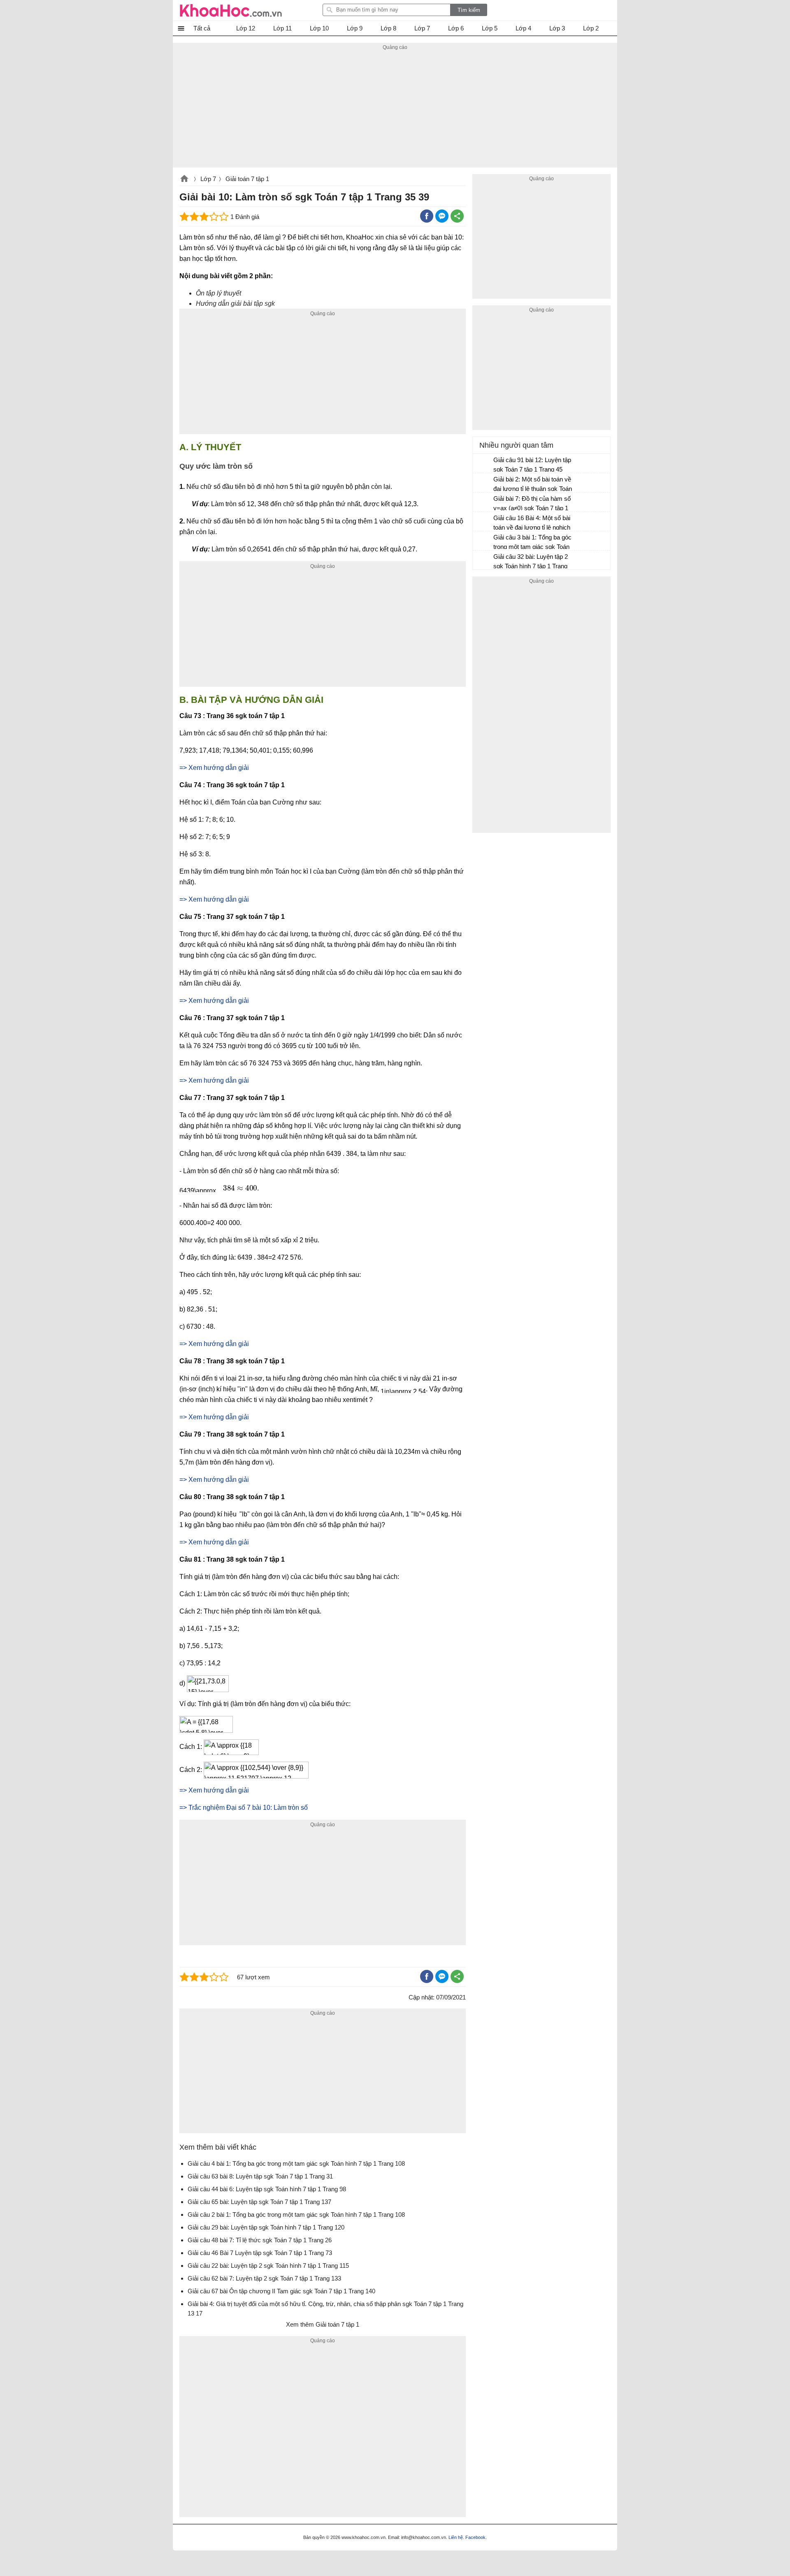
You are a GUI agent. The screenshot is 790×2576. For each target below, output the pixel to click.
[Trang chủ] (231, 10)
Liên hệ (456, 2537)
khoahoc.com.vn (184, 179)
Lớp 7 (208, 179)
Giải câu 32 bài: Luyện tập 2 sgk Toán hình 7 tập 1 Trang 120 (531, 562)
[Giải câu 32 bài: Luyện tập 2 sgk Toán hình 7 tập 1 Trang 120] (483, 560)
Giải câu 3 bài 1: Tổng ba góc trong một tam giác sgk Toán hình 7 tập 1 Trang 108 (532, 543)
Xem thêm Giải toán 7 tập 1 (323, 2324)
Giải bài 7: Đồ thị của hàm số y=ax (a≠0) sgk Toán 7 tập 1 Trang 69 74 (532, 504)
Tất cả (202, 28)
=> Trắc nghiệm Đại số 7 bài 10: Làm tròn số (244, 1808)
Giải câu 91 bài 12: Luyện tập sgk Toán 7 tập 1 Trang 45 (532, 465)
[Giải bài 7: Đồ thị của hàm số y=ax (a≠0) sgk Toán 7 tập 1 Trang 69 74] (483, 502)
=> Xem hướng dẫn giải (214, 768)
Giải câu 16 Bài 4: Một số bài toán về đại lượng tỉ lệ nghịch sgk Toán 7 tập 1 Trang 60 (532, 524)
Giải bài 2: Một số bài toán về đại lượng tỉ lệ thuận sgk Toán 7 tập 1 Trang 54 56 (533, 485)
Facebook (475, 2537)
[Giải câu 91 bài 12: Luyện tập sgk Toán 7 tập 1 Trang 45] (483, 464)
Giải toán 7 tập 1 (247, 179)
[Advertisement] (395, 110)
